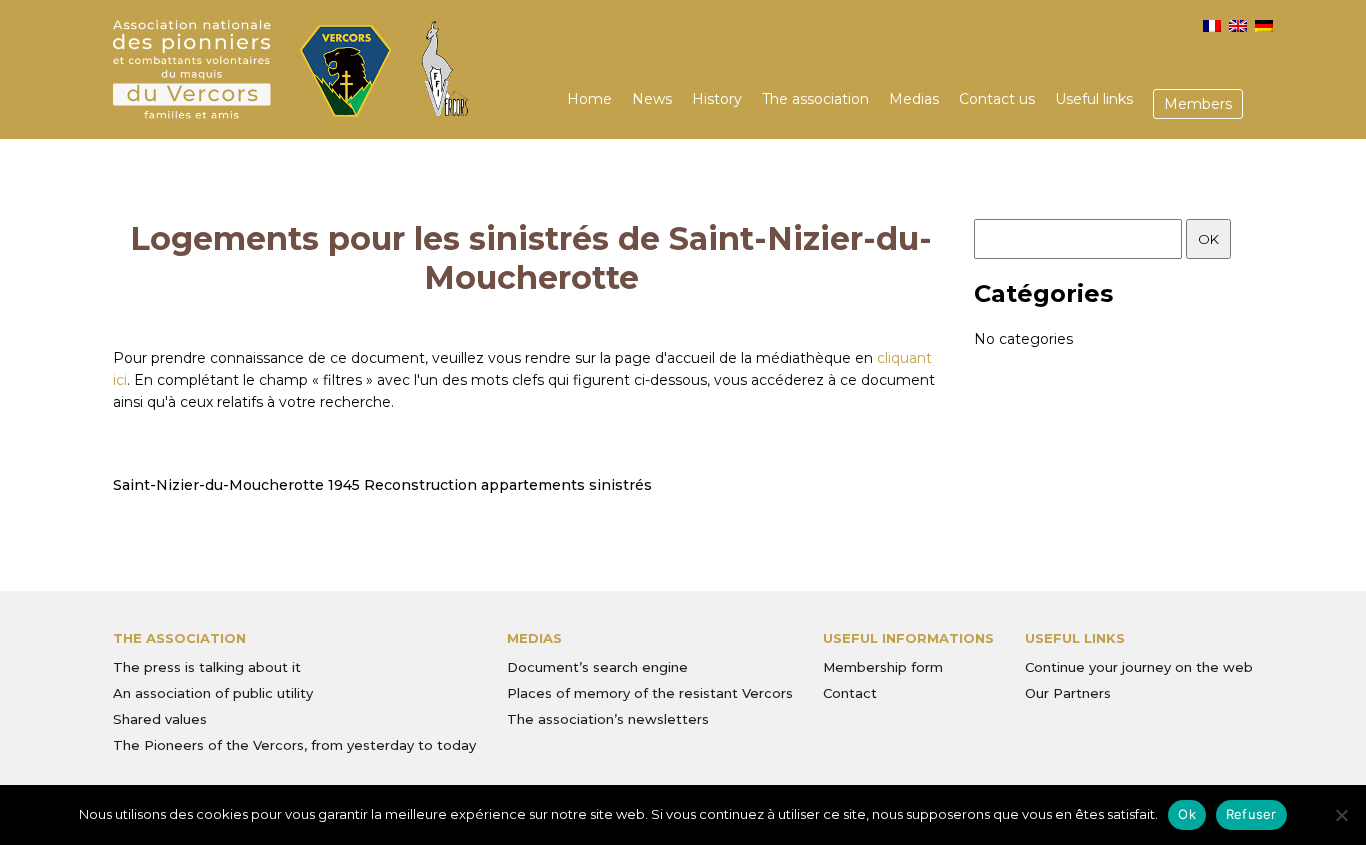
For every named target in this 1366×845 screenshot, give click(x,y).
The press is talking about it (207, 667)
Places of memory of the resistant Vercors (650, 693)
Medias (914, 99)
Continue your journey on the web (1139, 667)
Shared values (160, 719)
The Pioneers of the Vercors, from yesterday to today (294, 745)
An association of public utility (213, 693)
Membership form (883, 667)
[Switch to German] (1264, 26)
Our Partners (1068, 693)
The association (815, 99)
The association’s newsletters (608, 719)
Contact (850, 693)
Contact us (997, 99)
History (717, 99)
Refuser (1251, 814)
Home (589, 99)
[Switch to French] (1212, 26)
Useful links (1094, 99)
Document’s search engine (597, 667)
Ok (1187, 814)
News (652, 99)
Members (1198, 104)
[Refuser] (1341, 815)
